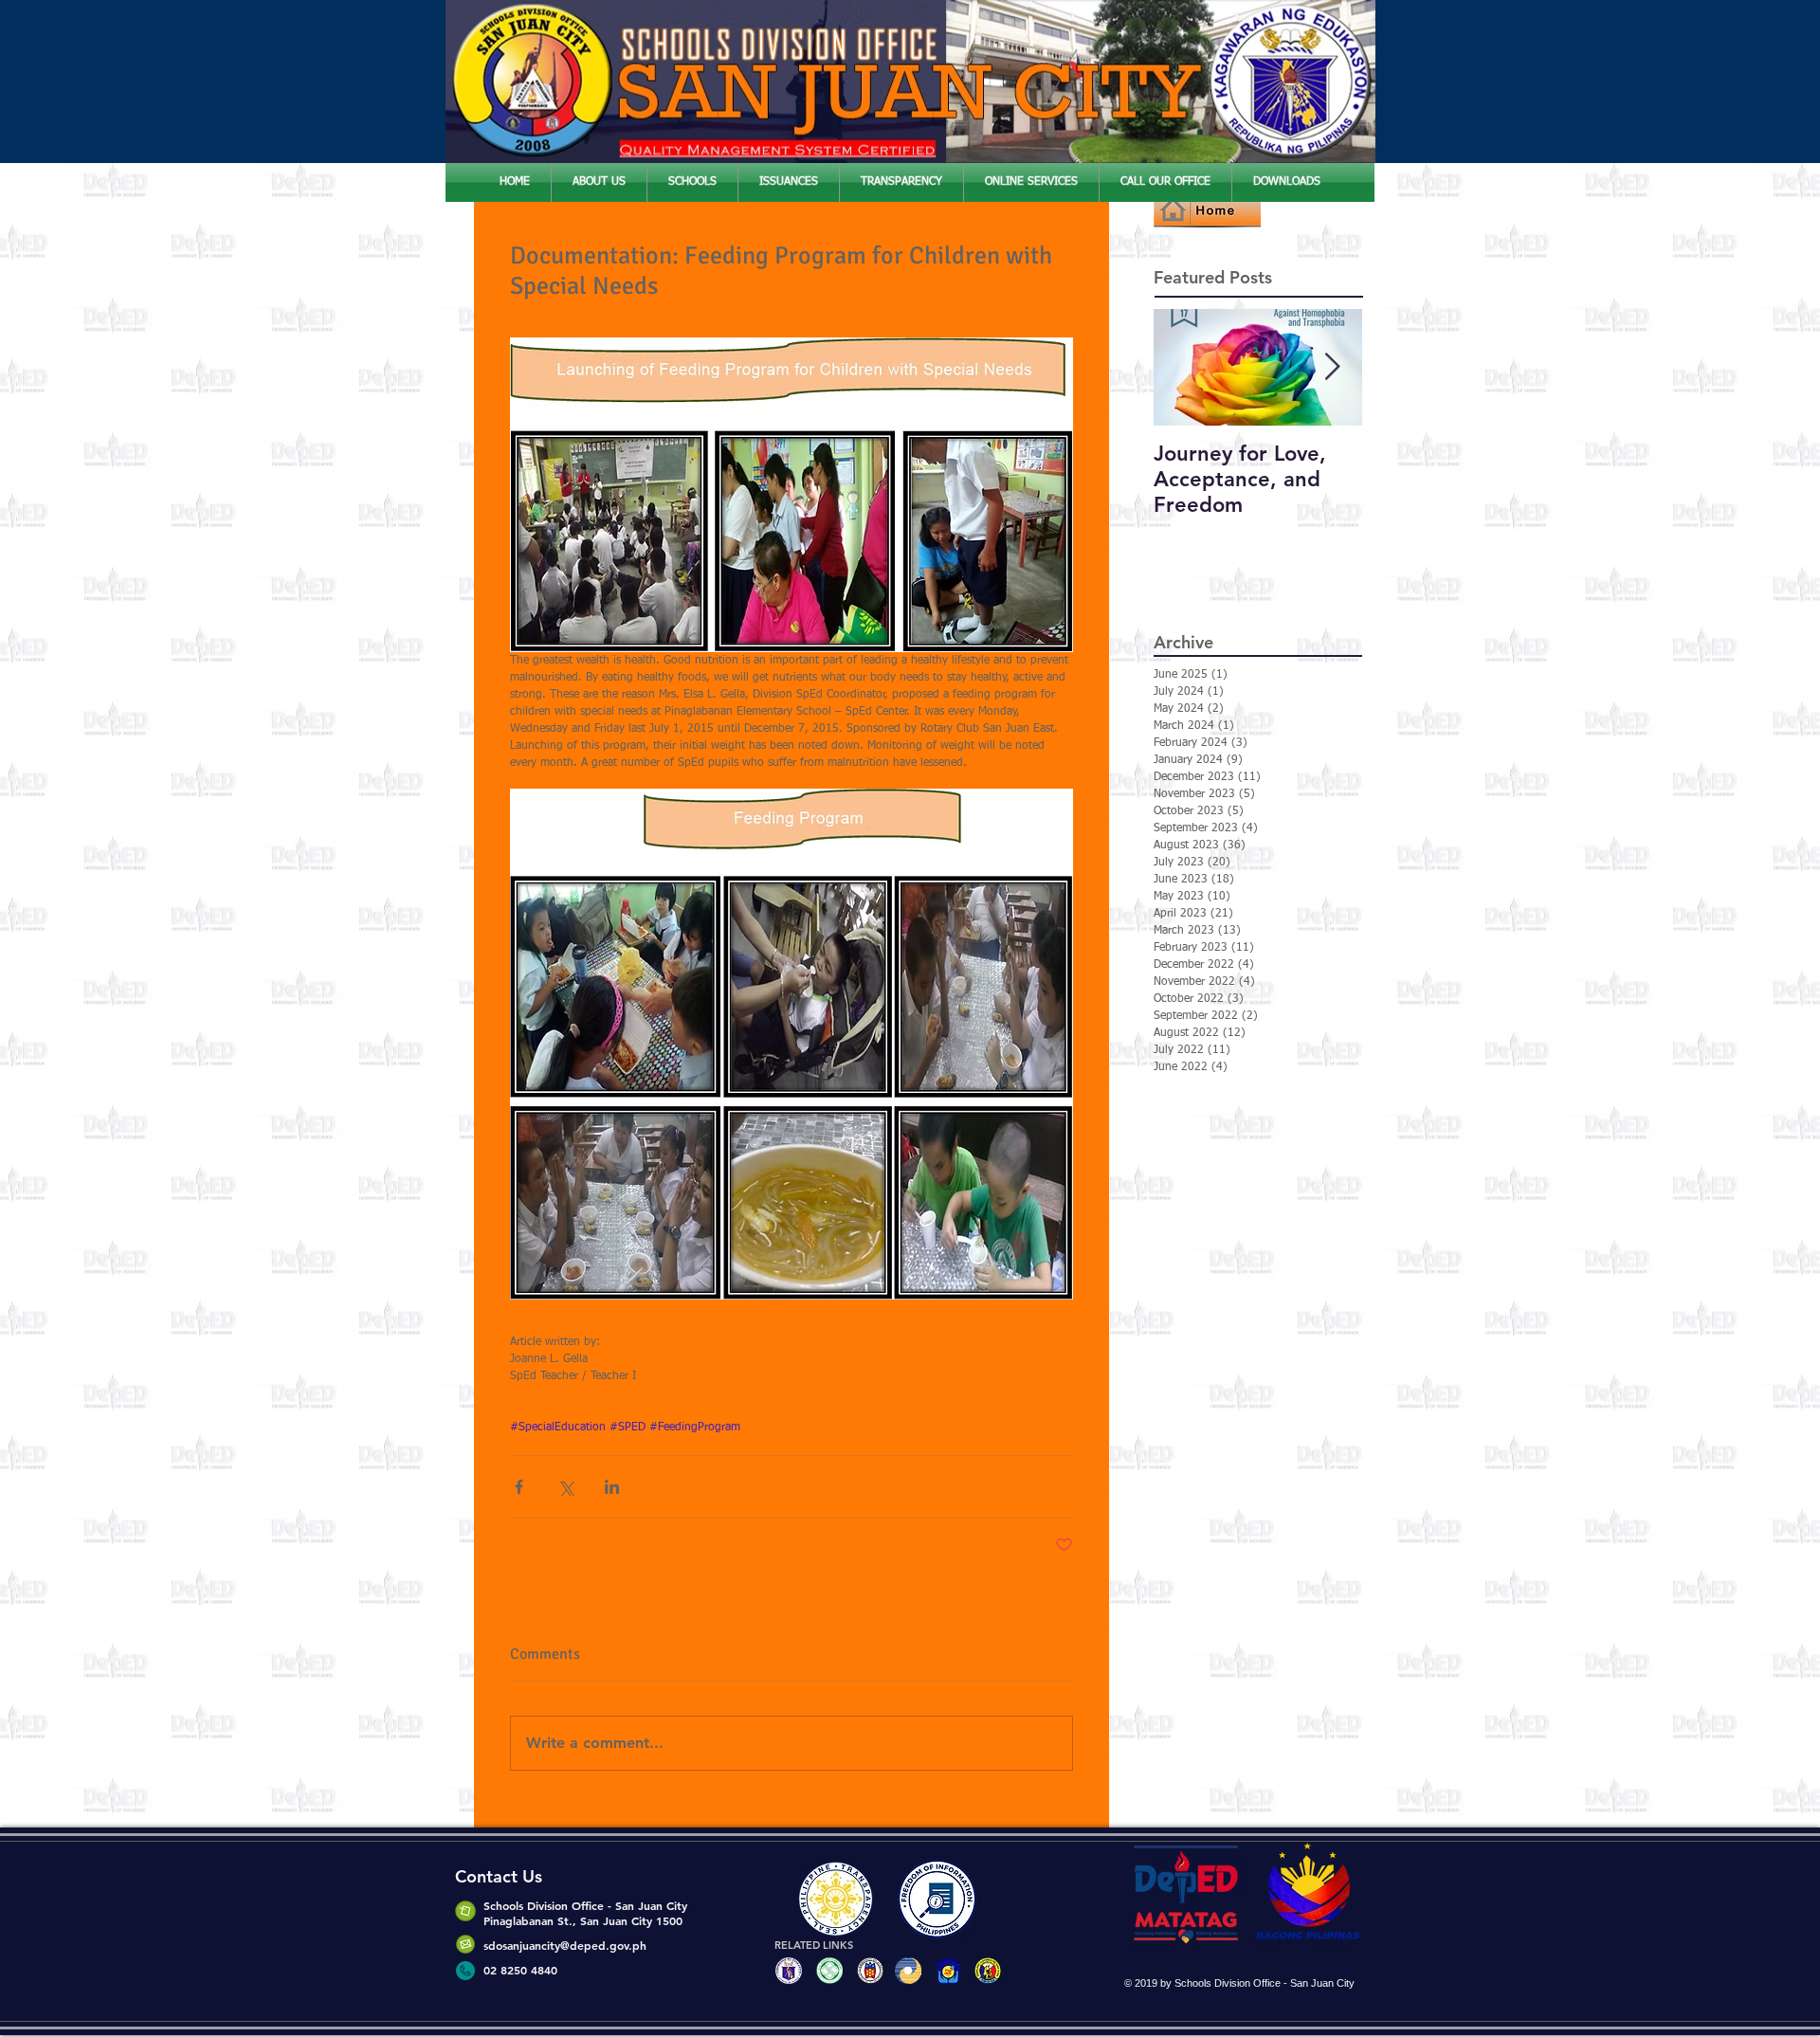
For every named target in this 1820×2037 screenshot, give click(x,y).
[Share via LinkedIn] (612, 1487)
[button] (599, 182)
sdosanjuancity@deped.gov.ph (565, 1945)
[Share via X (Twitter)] (565, 1487)
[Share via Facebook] (519, 1487)
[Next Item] (1332, 367)
